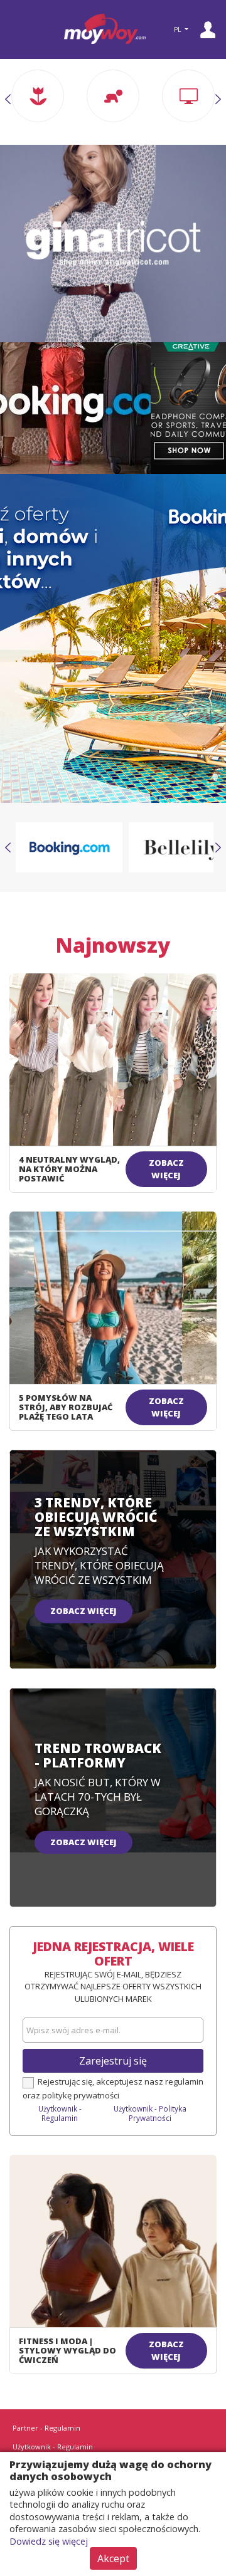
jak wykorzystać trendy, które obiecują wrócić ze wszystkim (99, 1565)
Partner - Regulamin (46, 2428)
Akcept (113, 2558)
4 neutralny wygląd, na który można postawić (69, 1169)
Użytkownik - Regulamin (60, 2113)
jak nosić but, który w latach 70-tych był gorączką (98, 1797)
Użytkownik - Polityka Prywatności (150, 2113)
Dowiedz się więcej (49, 2541)
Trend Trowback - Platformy (98, 1755)
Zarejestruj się (113, 2061)
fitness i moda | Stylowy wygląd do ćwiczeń (67, 2350)
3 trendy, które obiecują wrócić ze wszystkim (96, 1517)
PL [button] (178, 29)
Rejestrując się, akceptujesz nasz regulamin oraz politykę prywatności (113, 2088)
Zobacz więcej (166, 1169)
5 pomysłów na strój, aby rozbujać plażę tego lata (66, 1407)
